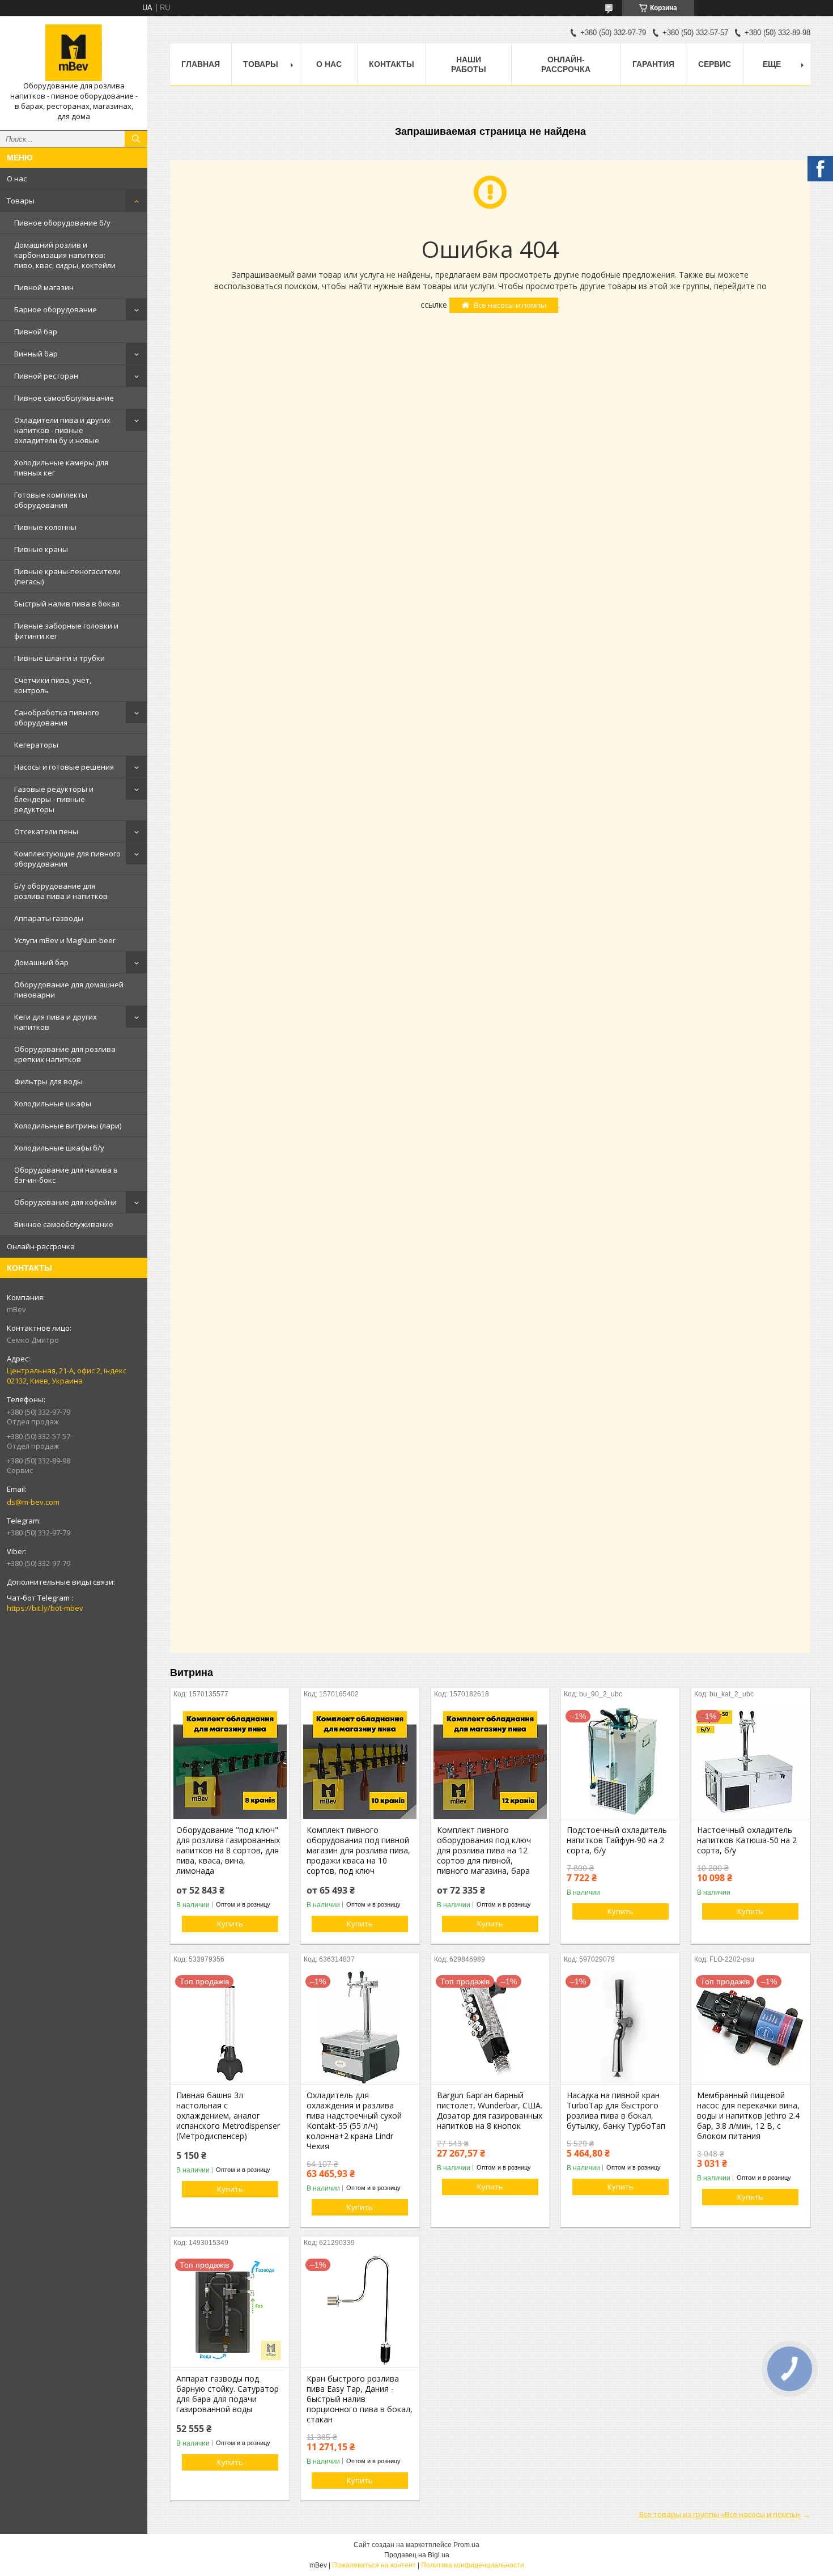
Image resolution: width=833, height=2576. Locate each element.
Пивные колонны (45, 527)
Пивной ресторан (46, 376)
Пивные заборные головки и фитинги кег (66, 631)
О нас (17, 179)
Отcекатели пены (46, 831)
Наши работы (469, 64)
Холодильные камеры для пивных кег (61, 468)
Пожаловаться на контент (374, 2565)
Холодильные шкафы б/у (59, 1148)
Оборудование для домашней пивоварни (69, 990)
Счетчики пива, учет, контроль (53, 685)
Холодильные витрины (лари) (68, 1126)
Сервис (715, 64)
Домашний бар (41, 962)
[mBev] (74, 53)
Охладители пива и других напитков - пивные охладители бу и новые (62, 430)
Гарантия (653, 64)
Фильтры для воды (48, 1081)
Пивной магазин (44, 287)
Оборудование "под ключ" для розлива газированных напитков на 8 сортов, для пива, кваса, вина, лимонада (228, 1851)
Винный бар (36, 354)
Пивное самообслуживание (64, 398)
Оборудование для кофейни (65, 1202)
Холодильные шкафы (53, 1104)
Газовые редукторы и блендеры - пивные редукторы (54, 799)
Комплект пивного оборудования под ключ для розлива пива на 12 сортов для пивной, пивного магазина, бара (484, 1851)
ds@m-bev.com (33, 1502)
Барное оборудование (56, 309)
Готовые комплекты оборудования (51, 500)
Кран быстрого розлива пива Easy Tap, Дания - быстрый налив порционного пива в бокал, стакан (360, 2399)
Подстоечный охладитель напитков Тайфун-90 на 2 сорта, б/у (617, 1840)
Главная (201, 64)
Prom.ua (466, 2545)
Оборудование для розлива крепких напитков (65, 1054)
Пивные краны (41, 549)
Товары (21, 201)
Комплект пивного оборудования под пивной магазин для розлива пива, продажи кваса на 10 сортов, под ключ (358, 1851)
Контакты (392, 64)
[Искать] (136, 139)
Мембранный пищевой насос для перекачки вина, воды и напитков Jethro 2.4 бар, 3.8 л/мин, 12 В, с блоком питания (748, 2116)
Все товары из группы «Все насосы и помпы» (720, 2514)
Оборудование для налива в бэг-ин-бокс (66, 1175)
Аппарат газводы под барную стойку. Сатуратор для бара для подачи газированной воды (228, 2394)
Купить (230, 1924)
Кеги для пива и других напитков (56, 1022)
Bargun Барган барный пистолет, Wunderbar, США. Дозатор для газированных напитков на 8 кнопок (490, 2111)
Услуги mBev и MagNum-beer (65, 940)
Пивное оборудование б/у (62, 223)
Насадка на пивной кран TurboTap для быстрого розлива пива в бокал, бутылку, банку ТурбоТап (616, 2111)
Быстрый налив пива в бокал (67, 604)
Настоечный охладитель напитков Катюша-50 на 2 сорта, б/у (747, 1840)
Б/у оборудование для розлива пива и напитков (61, 891)
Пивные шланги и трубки (59, 658)
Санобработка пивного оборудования (57, 718)
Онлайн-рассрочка (41, 1246)
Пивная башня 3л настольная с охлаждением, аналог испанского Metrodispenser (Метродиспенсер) (228, 2116)
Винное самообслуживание (64, 1224)
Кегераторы (36, 745)
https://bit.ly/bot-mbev (45, 1608)
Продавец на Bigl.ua (417, 2555)
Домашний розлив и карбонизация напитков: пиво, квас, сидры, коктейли (65, 255)
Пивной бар (36, 332)
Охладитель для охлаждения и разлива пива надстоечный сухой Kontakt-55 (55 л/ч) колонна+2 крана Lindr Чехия (354, 2121)
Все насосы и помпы (510, 305)
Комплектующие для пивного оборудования (67, 859)
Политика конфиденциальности (473, 2565)
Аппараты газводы (49, 918)
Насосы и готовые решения (64, 767)
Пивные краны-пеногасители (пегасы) (67, 576)
